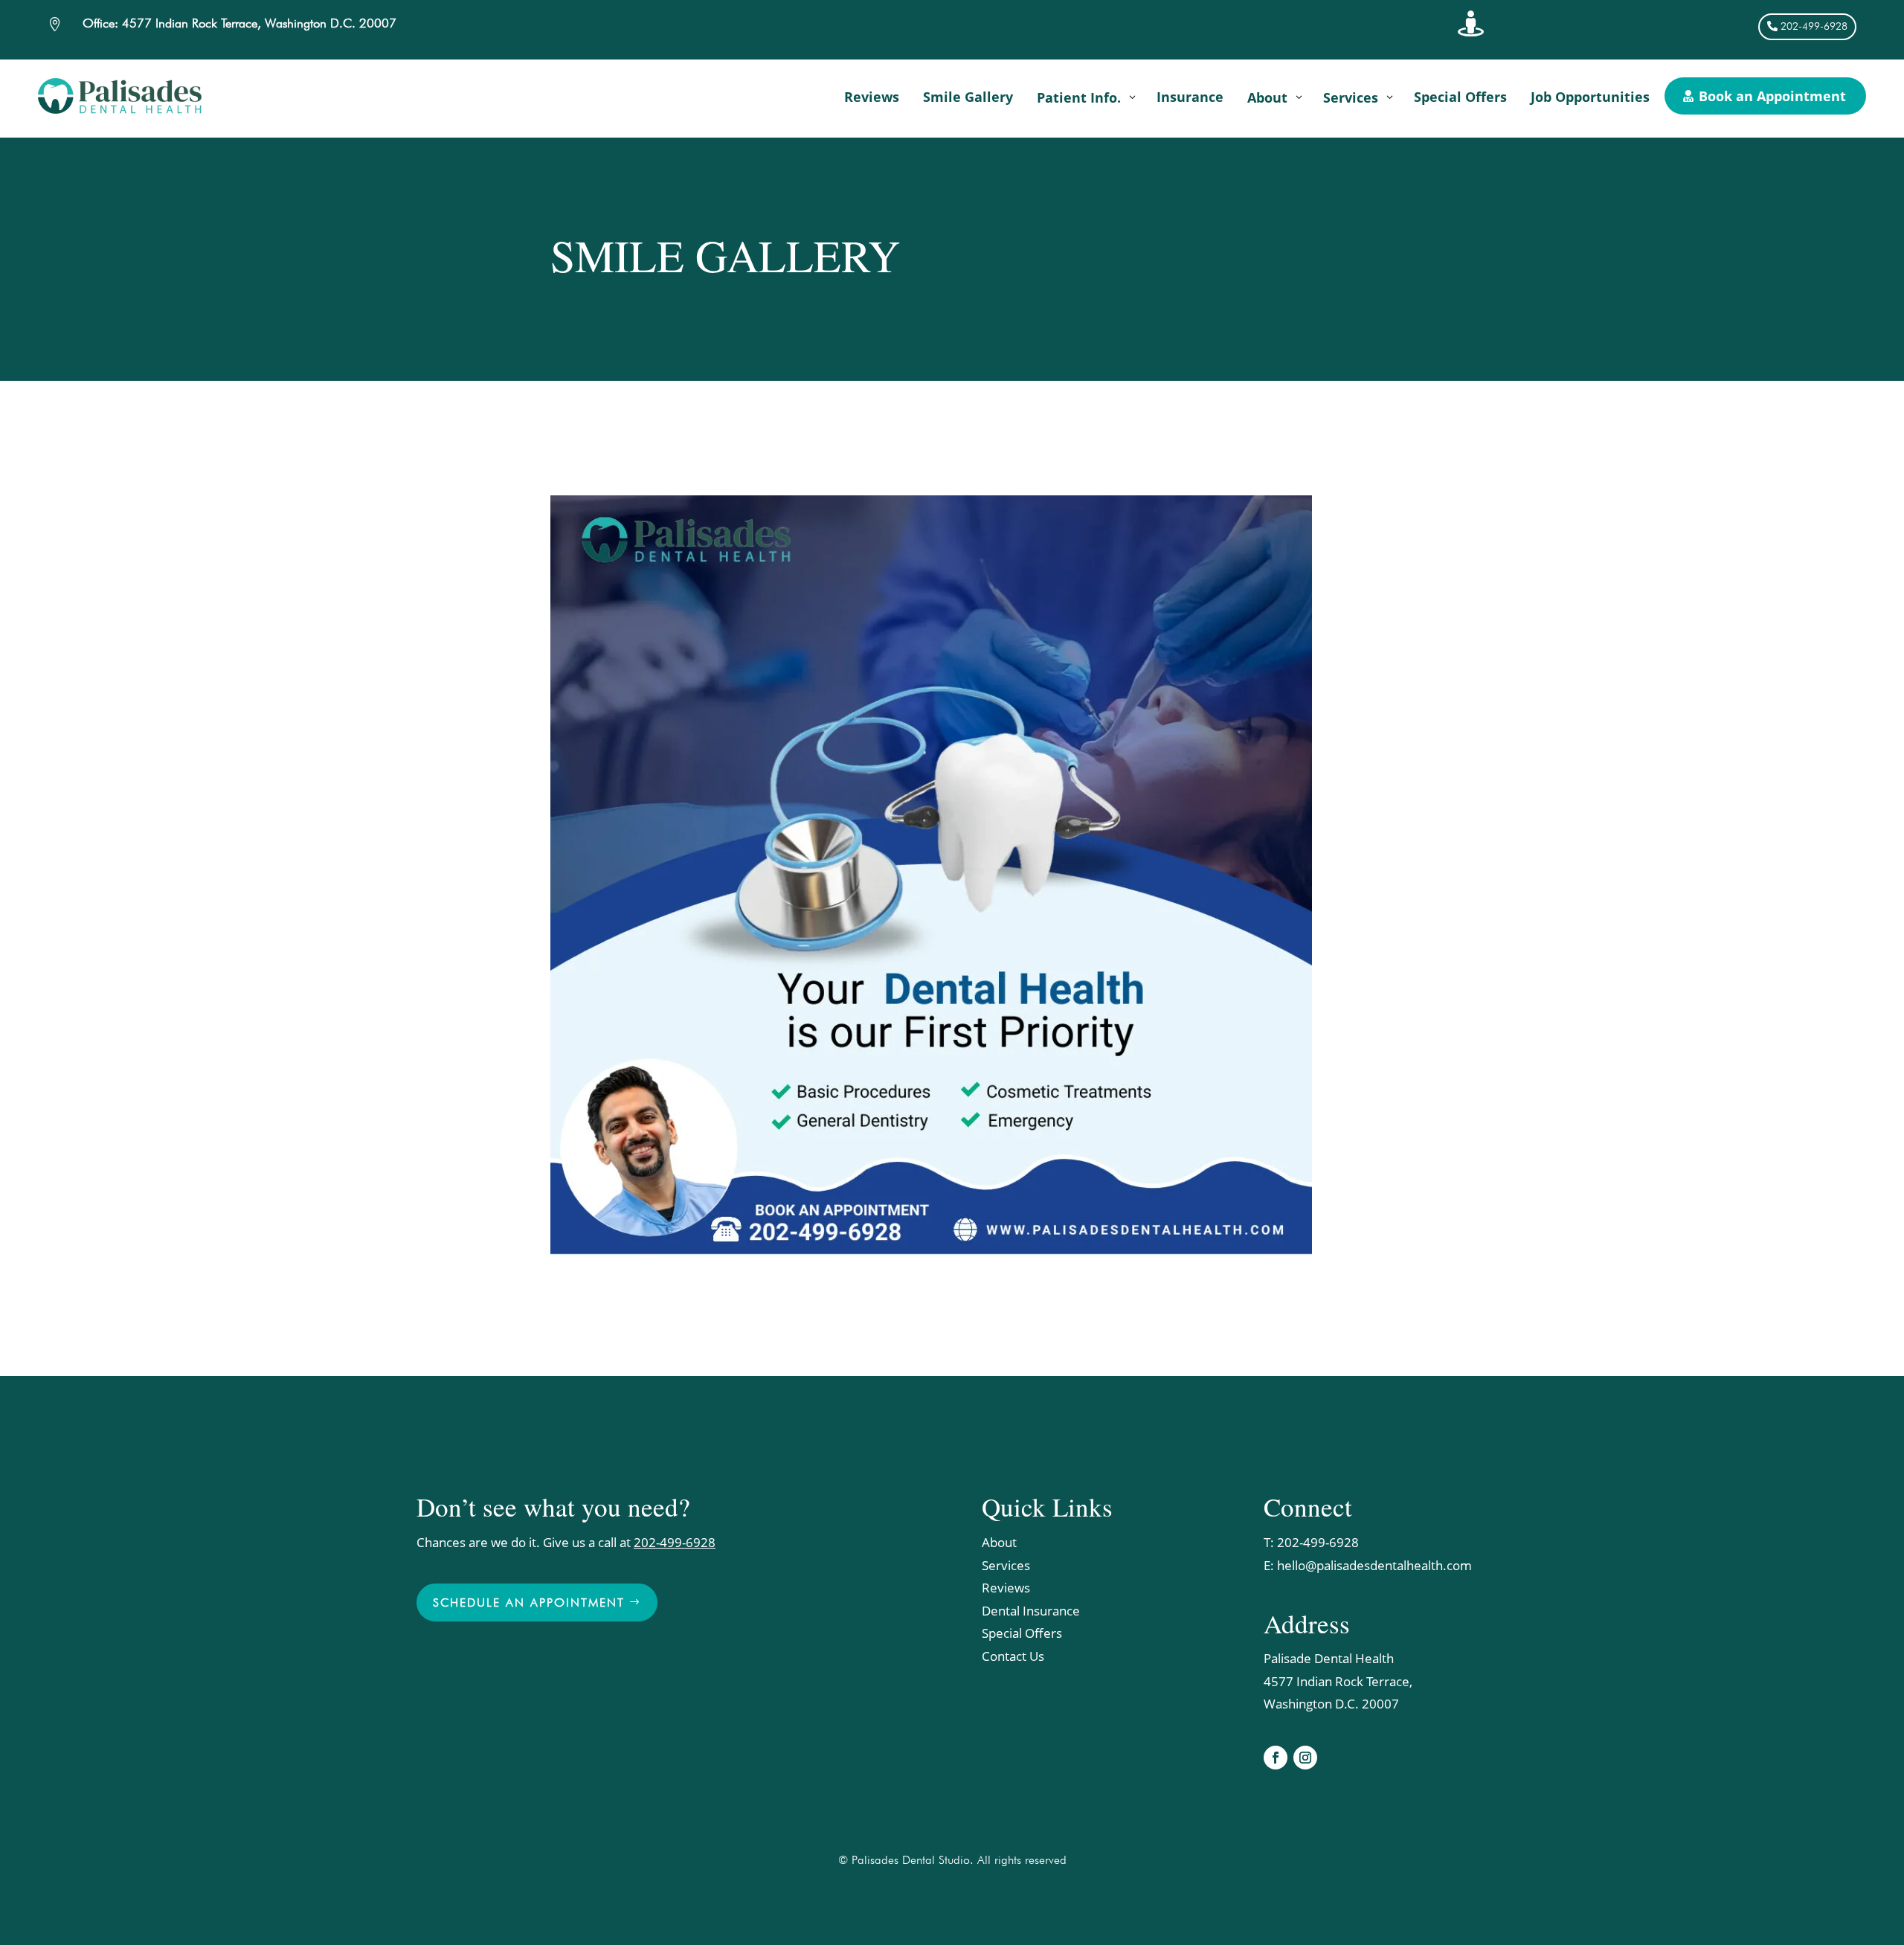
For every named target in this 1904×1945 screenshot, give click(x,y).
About (999, 1542)
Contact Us (1013, 1656)
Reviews (1006, 1588)
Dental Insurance (1031, 1611)
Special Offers (1022, 1633)
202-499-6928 (1814, 26)
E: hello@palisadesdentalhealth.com (1368, 1565)
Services (1006, 1565)
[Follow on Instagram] (1305, 1758)
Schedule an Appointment (529, 1602)
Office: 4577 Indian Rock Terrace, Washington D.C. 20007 (239, 23)
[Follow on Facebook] (1276, 1758)
